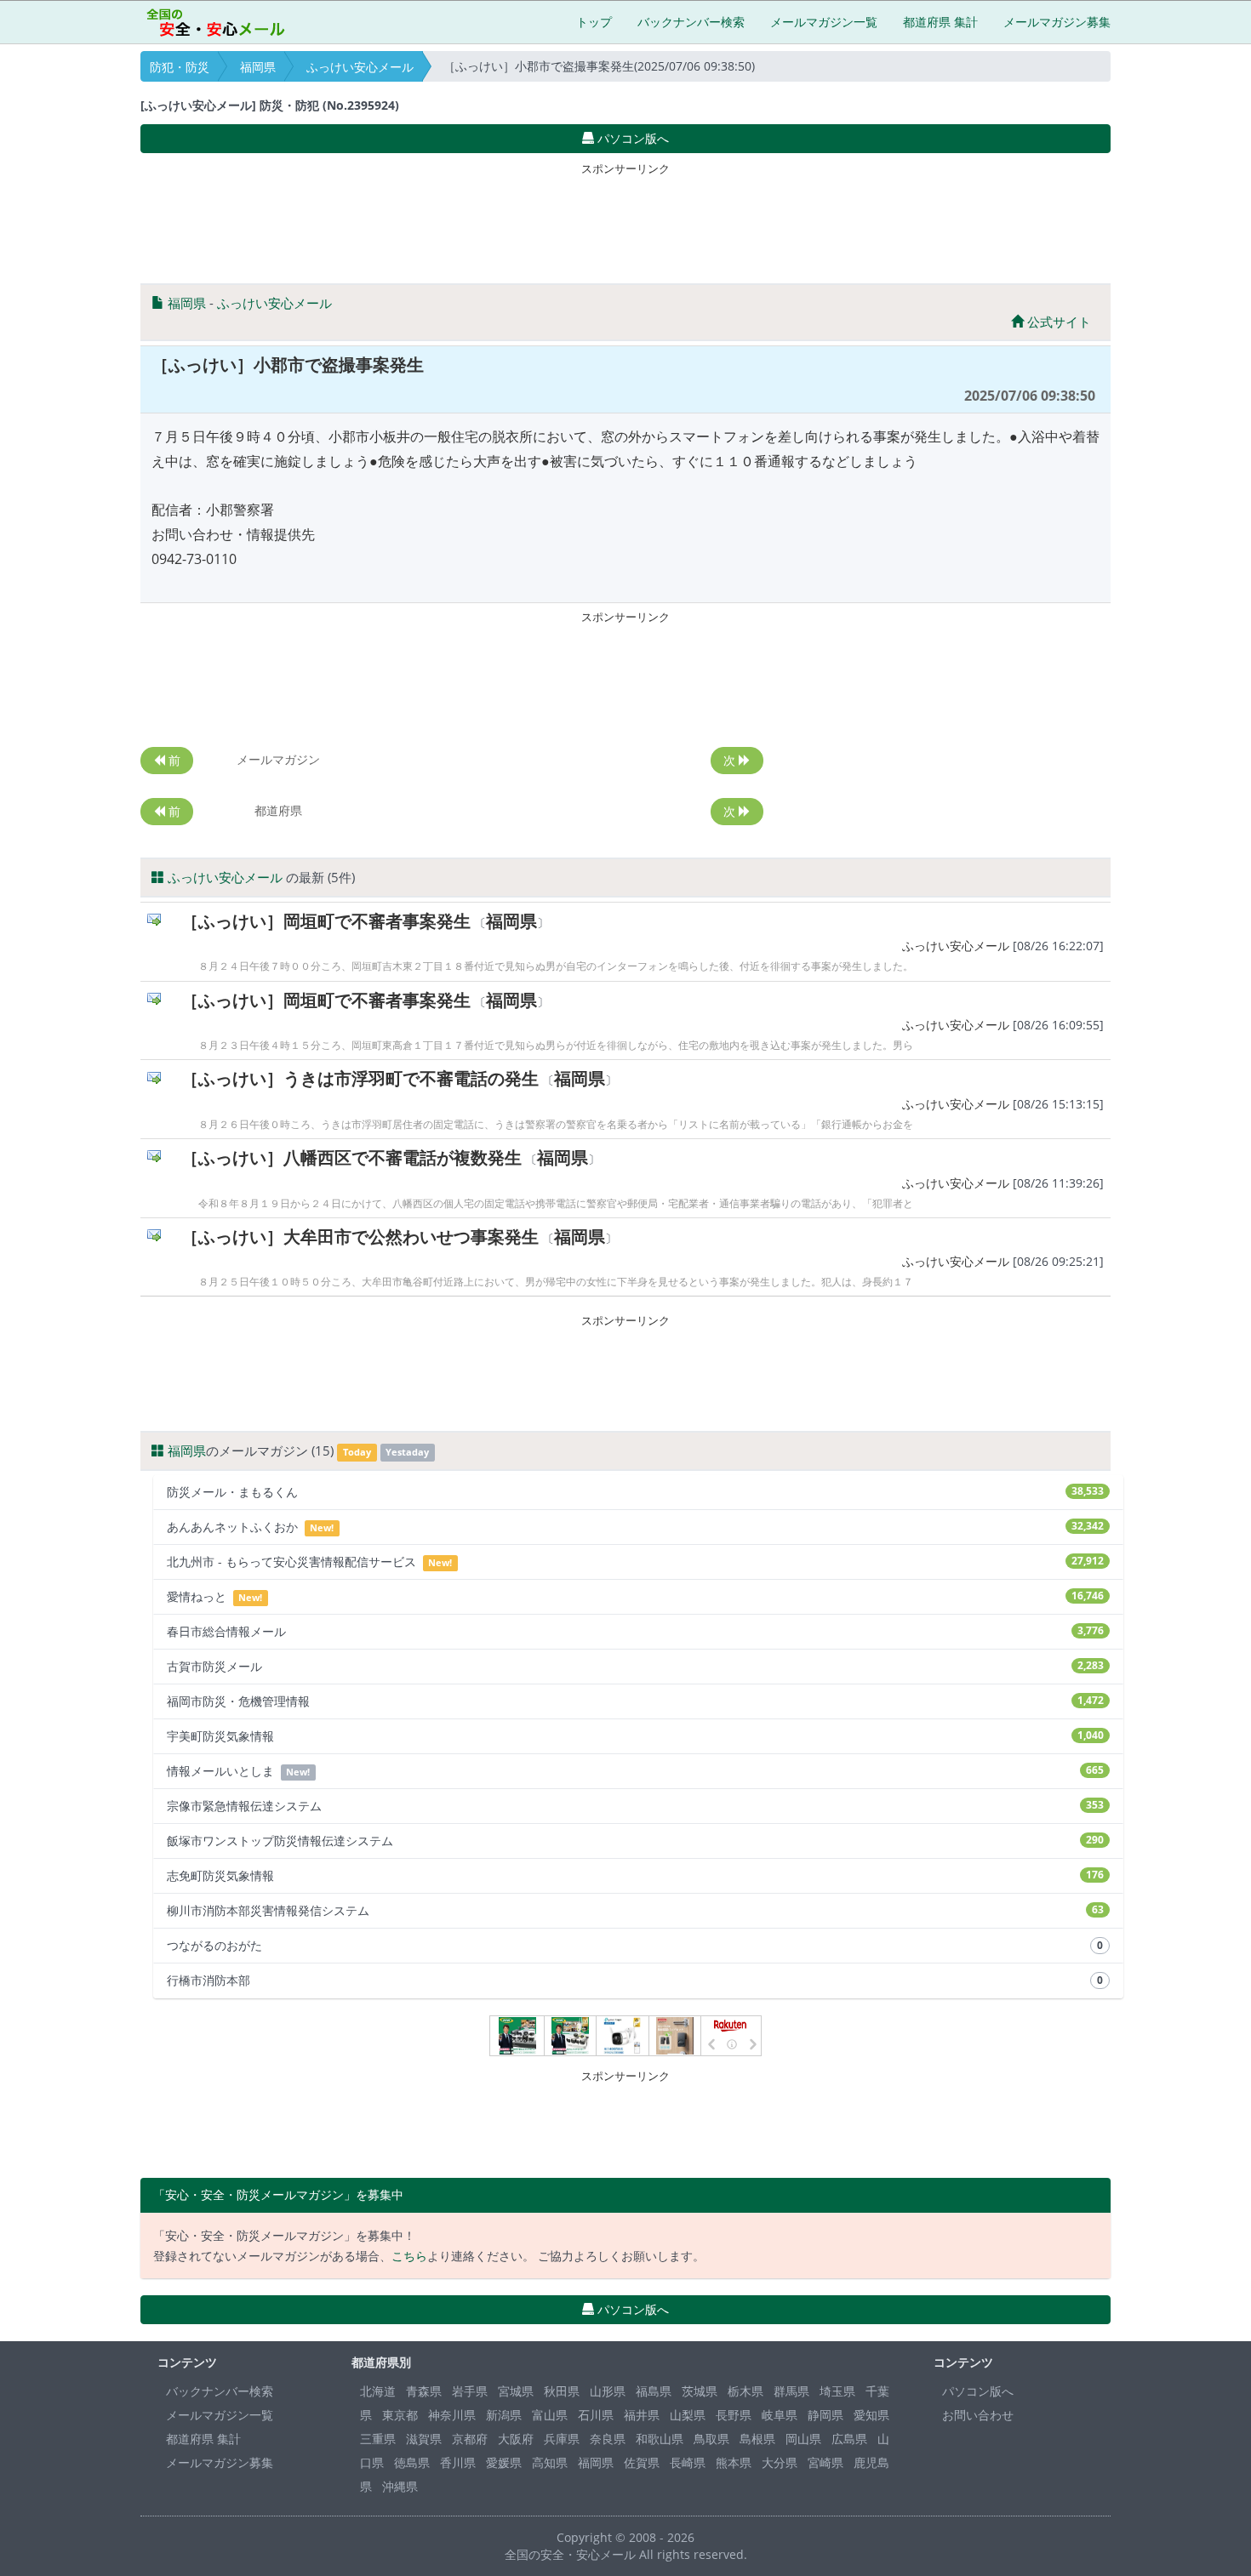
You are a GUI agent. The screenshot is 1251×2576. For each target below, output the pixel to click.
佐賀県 (642, 2462)
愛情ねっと (635, 1596)
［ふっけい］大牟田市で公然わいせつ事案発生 (360, 1237)
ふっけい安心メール (360, 67)
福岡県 (258, 67)
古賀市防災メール (635, 1666)
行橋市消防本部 (635, 1980)
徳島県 (412, 2462)
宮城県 (516, 2391)
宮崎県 (825, 2462)
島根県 (757, 2439)
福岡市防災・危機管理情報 (635, 1701)
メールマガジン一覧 (824, 22)
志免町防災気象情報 (635, 1875)
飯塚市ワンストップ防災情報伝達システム (635, 1841)
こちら (409, 2256)
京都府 (470, 2439)
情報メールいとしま (635, 1771)
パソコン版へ (978, 2391)
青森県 (424, 2391)
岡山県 (803, 2439)
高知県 (550, 2462)
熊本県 (734, 2462)
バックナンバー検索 (691, 22)
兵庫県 (562, 2439)
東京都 (400, 2415)
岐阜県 (780, 2415)
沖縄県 (400, 2486)
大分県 (780, 2462)
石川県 (596, 2415)
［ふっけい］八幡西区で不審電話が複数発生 (351, 1157)
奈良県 (608, 2439)
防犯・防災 (180, 67)
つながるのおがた (635, 1945)
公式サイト (1057, 322)
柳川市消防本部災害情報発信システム (635, 1910)
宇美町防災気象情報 (635, 1736)
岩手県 (470, 2391)
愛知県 (871, 2415)
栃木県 (745, 2391)
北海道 (378, 2391)
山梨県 (688, 2415)
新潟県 (504, 2415)
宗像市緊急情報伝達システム (635, 1806)
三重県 (378, 2439)
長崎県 (688, 2462)
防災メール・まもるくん (635, 1492)
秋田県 (562, 2391)
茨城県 (700, 2391)
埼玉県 (837, 2391)
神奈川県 (452, 2415)
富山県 (550, 2415)
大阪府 (516, 2439)
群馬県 (791, 2391)
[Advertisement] (625, 219)
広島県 (849, 2439)
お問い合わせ (978, 2415)
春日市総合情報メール (635, 1631)
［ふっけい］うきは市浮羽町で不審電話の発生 (360, 1078)
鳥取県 (711, 2439)
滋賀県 (424, 2439)
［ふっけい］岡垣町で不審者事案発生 (326, 921)
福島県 (654, 2391)
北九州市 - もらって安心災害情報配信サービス (635, 1562)
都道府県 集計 (940, 22)
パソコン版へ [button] (631, 138)
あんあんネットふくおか (635, 1527)
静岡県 (825, 2415)
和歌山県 (660, 2439)
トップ (594, 22)
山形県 (608, 2391)
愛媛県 (504, 2462)
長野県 (734, 2415)
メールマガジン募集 (1057, 22)
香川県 (458, 2462)
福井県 (642, 2415)
